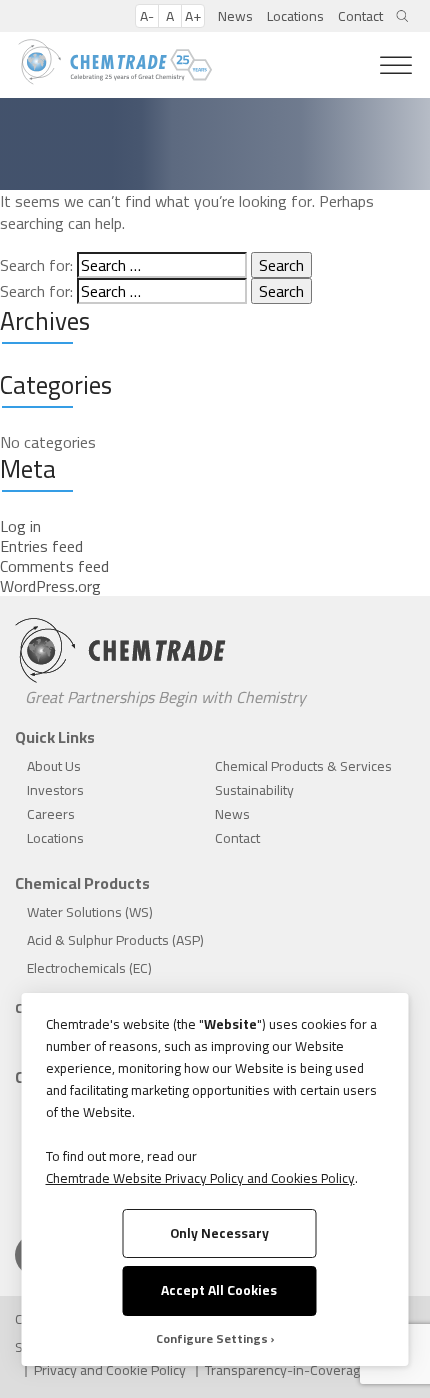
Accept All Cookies (219, 1290)
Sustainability (254, 790)
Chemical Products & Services (303, 766)
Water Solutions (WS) (90, 912)
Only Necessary (219, 1233)
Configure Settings (212, 1339)
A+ (193, 16)
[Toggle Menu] (396, 65)
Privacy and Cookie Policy (110, 1370)
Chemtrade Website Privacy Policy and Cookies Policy (200, 1178)
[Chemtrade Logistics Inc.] (115, 62)
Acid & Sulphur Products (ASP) (115, 940)
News (235, 16)
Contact (360, 16)
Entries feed (41, 546)
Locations (295, 16)
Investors (55, 790)
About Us (54, 766)
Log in (20, 526)
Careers (51, 814)
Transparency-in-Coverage (286, 1370)
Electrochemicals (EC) (89, 968)
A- (147, 16)
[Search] (402, 16)
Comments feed (54, 566)
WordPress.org (50, 586)
